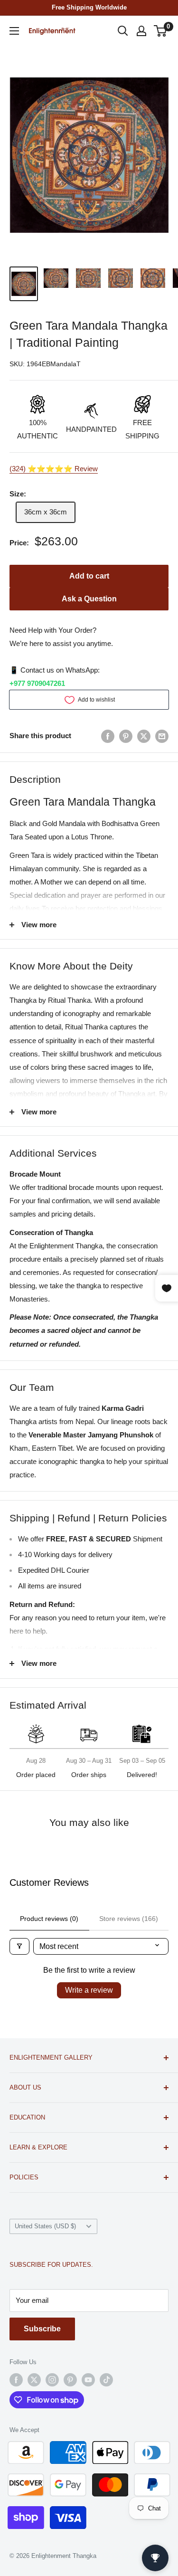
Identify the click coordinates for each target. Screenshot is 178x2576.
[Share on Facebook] (108, 736)
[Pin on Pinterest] (126, 736)
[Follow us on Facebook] (16, 2380)
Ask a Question (89, 599)
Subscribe (42, 2329)
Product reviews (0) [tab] (49, 1919)
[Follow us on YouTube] (88, 2380)
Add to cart (89, 576)
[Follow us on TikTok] (106, 2380)
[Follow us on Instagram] (52, 2380)
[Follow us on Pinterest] (70, 2380)
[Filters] (19, 1946)
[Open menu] (14, 31)
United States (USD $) (45, 2226)
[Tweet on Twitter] (144, 736)
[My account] (141, 31)
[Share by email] (162, 736)
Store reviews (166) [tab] (129, 1919)
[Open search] (123, 31)
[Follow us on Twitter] (34, 2380)
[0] (161, 31)
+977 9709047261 (37, 683)
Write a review (89, 1990)
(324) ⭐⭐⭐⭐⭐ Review (54, 469)
